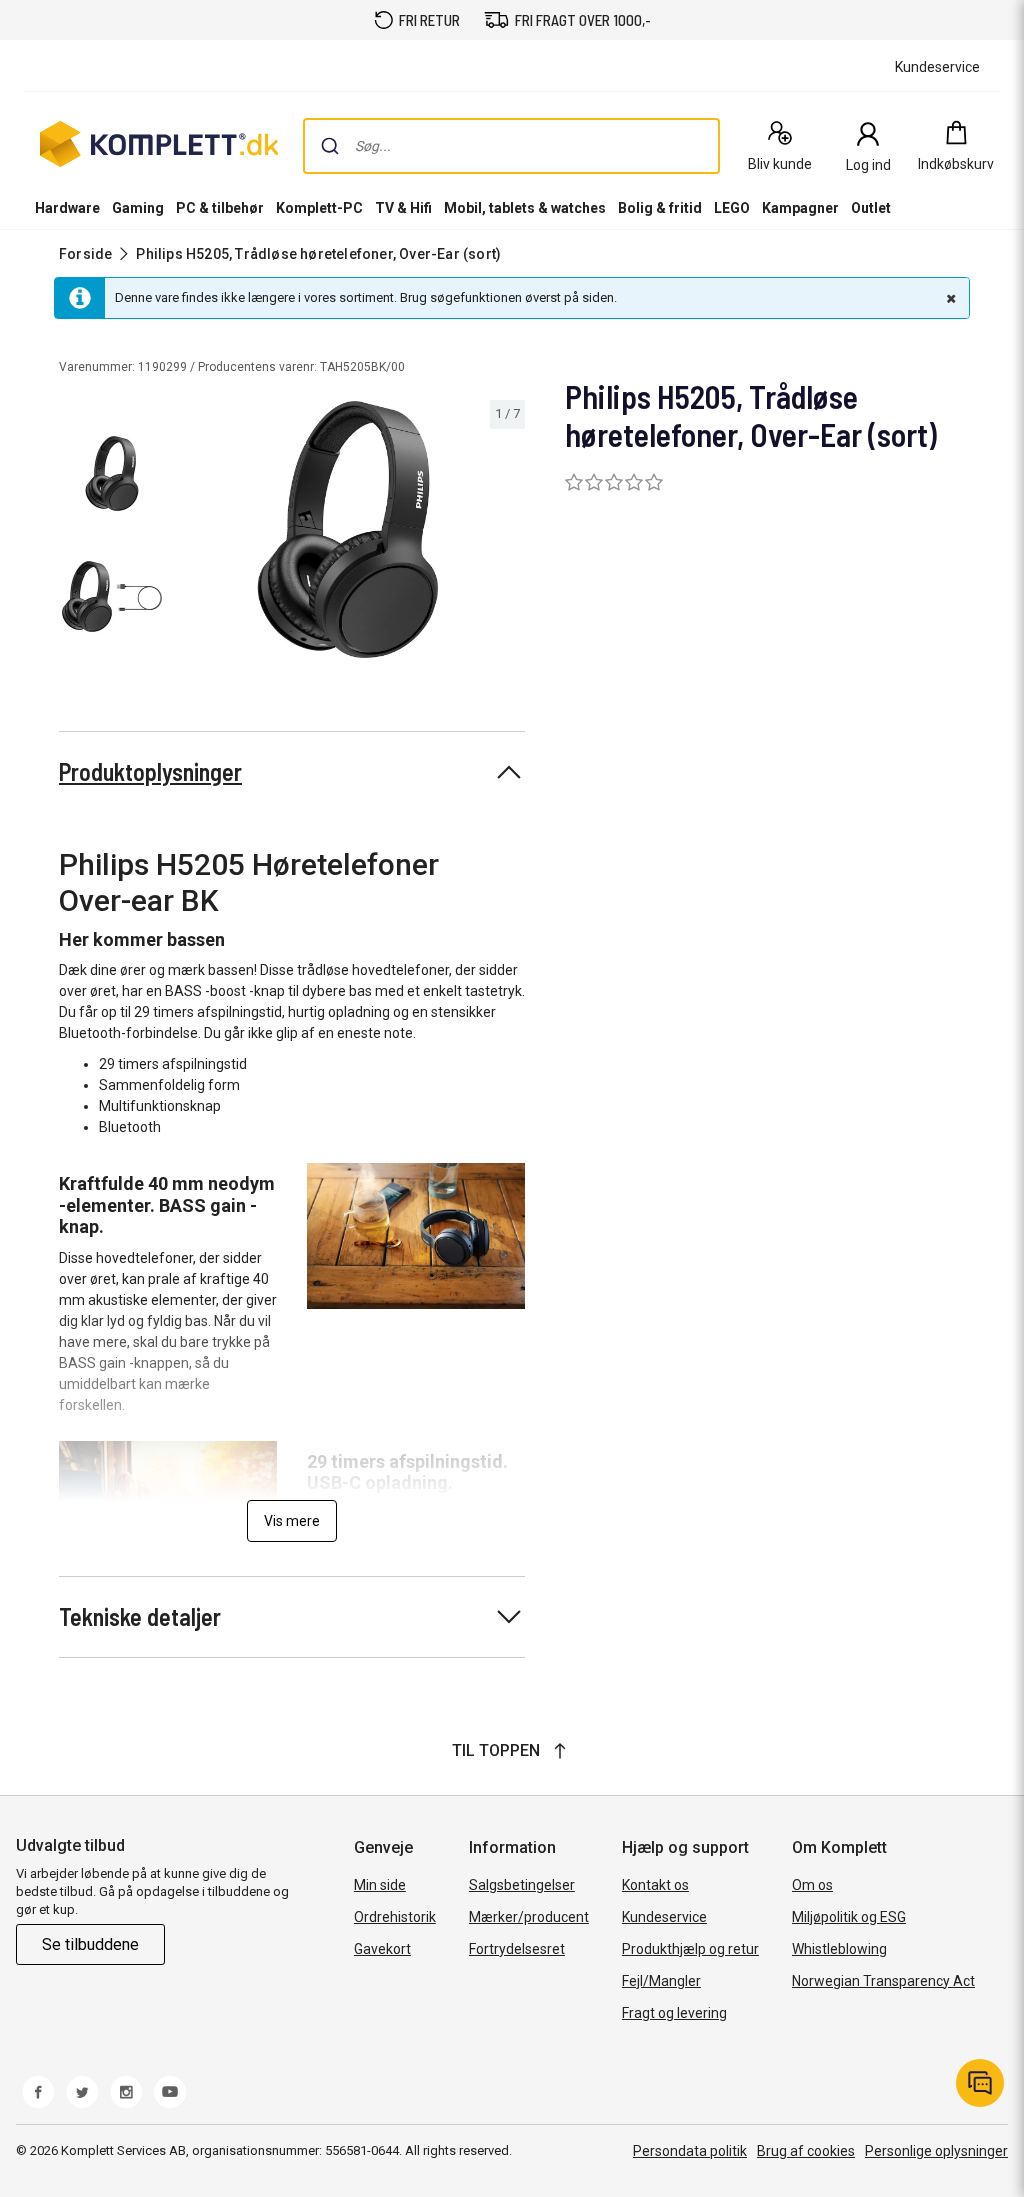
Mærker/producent (529, 1917)
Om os (812, 1885)
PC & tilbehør (220, 208)
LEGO (732, 208)
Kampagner (800, 208)
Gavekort (382, 1949)
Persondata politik (690, 2151)
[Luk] (949, 298)
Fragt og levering (674, 2013)
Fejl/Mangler (661, 1981)
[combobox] (511, 146)
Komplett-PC (319, 208)
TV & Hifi (403, 208)
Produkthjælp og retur (690, 1949)
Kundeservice (664, 1917)
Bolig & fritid (660, 208)
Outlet (871, 208)
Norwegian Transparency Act (883, 1981)
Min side (380, 1885)
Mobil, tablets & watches (525, 208)
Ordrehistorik (395, 1917)
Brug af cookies (806, 2151)
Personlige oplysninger (936, 2151)
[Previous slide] (188, 533)
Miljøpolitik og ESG (849, 1917)
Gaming (138, 208)
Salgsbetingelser (522, 1885)
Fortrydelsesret (517, 1949)
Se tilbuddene (90, 1944)
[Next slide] (507, 533)
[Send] (330, 146)
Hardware (67, 208)
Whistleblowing (839, 1949)
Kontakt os (655, 1885)
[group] (348, 529)
